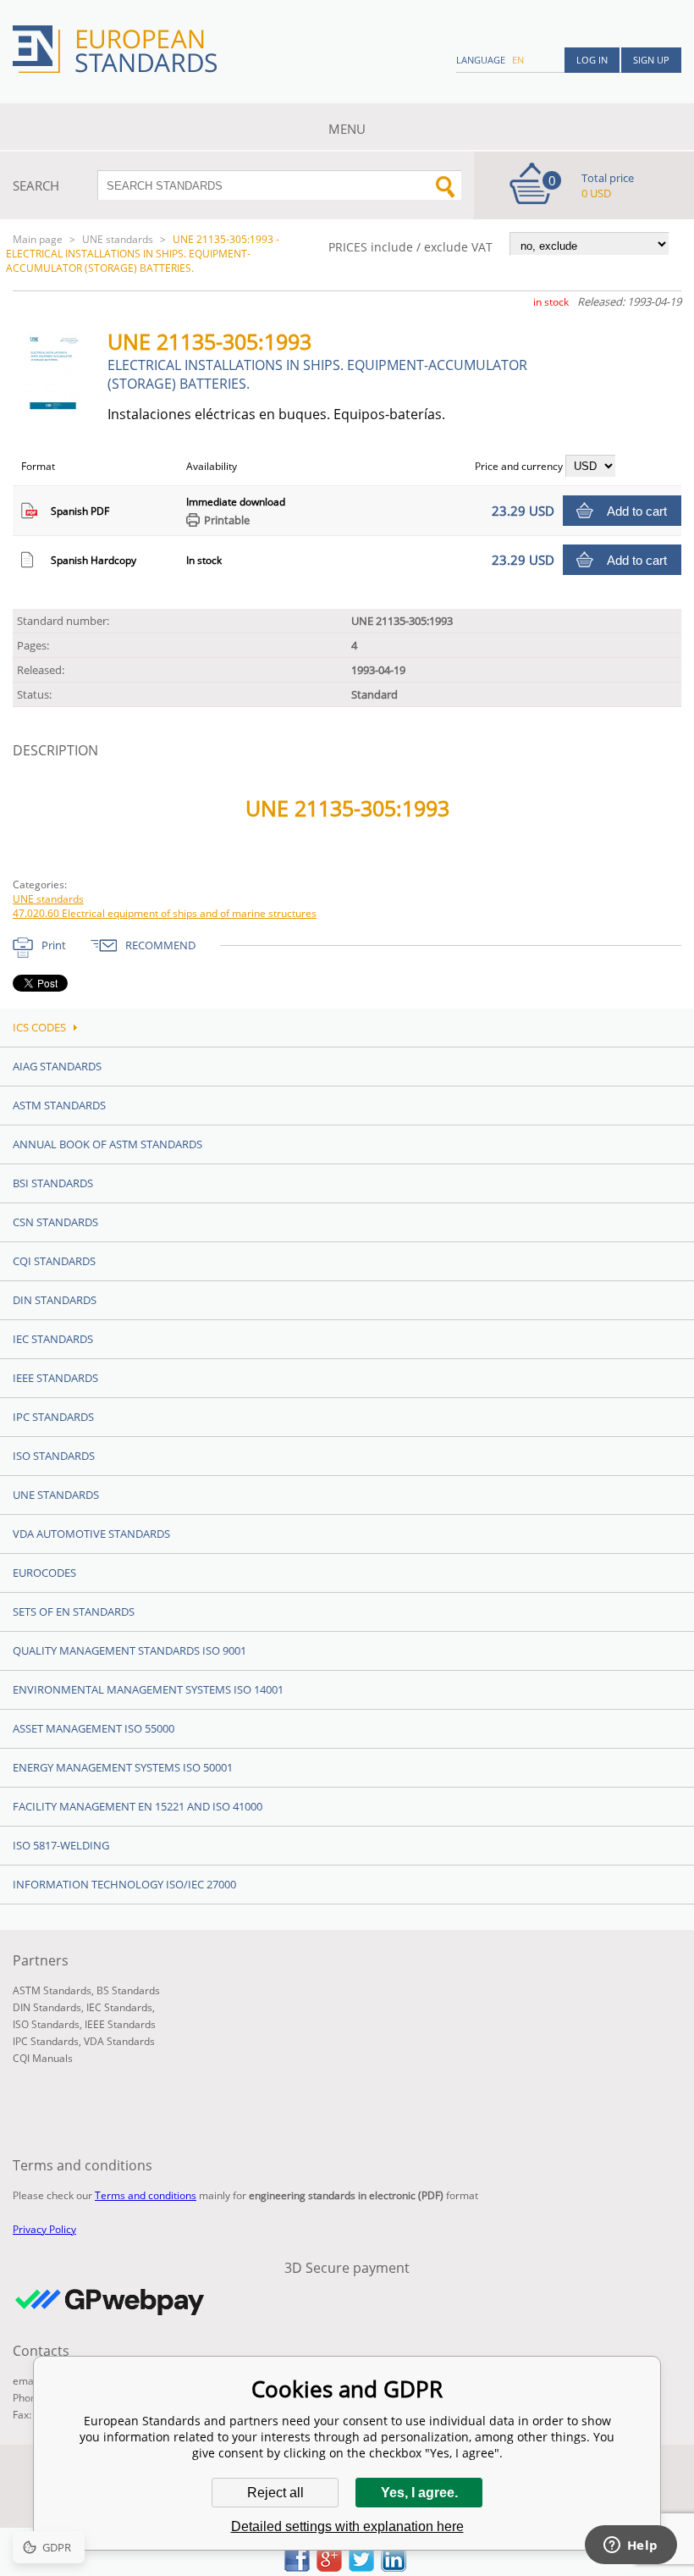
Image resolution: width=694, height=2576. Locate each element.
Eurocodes (44, 1573)
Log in (592, 60)
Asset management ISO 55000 (94, 1728)
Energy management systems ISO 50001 (123, 1767)
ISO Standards (54, 1456)
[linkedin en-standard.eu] (394, 2567)
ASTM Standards (59, 1105)
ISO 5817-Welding (61, 1845)
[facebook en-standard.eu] (297, 2567)
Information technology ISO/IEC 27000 (124, 1884)
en (518, 60)
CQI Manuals (43, 2058)
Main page (38, 239)
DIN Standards (55, 1300)
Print (54, 945)
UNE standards (118, 239)
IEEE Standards (55, 1378)
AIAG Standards (57, 1066)
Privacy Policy (44, 2229)
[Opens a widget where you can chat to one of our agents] (631, 2546)
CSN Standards (55, 1222)
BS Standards (128, 1990)
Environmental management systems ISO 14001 (148, 1689)
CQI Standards (54, 1261)
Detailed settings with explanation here (347, 2526)
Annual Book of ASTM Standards (107, 1144)
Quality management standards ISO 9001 (129, 1650)
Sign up (651, 60)
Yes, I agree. (419, 2493)
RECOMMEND (160, 945)
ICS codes (39, 1027)
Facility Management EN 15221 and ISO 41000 (138, 1806)
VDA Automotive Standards (91, 1534)
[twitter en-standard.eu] (361, 2567)
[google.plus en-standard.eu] (329, 2567)
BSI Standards (53, 1183)
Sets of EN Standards (74, 1611)
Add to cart (637, 511)
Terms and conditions (146, 2195)
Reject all (275, 2493)
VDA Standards (119, 2041)
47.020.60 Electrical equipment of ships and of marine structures (165, 913)
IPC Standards (53, 1417)
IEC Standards (53, 1339)
